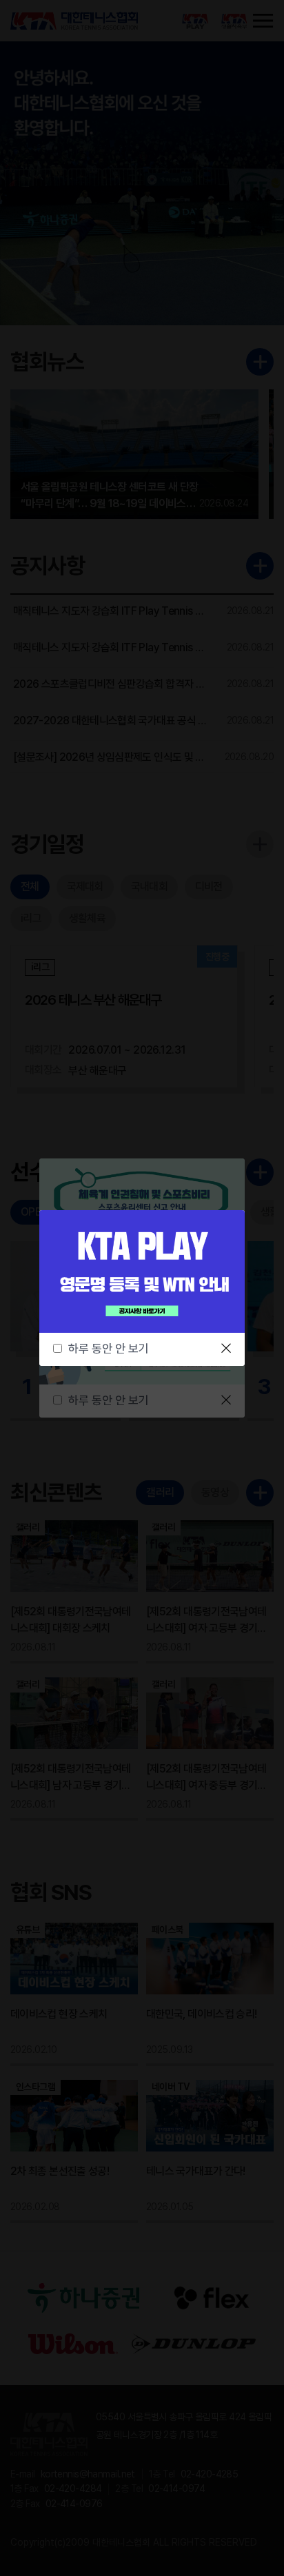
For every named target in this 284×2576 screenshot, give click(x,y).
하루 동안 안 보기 (109, 1349)
